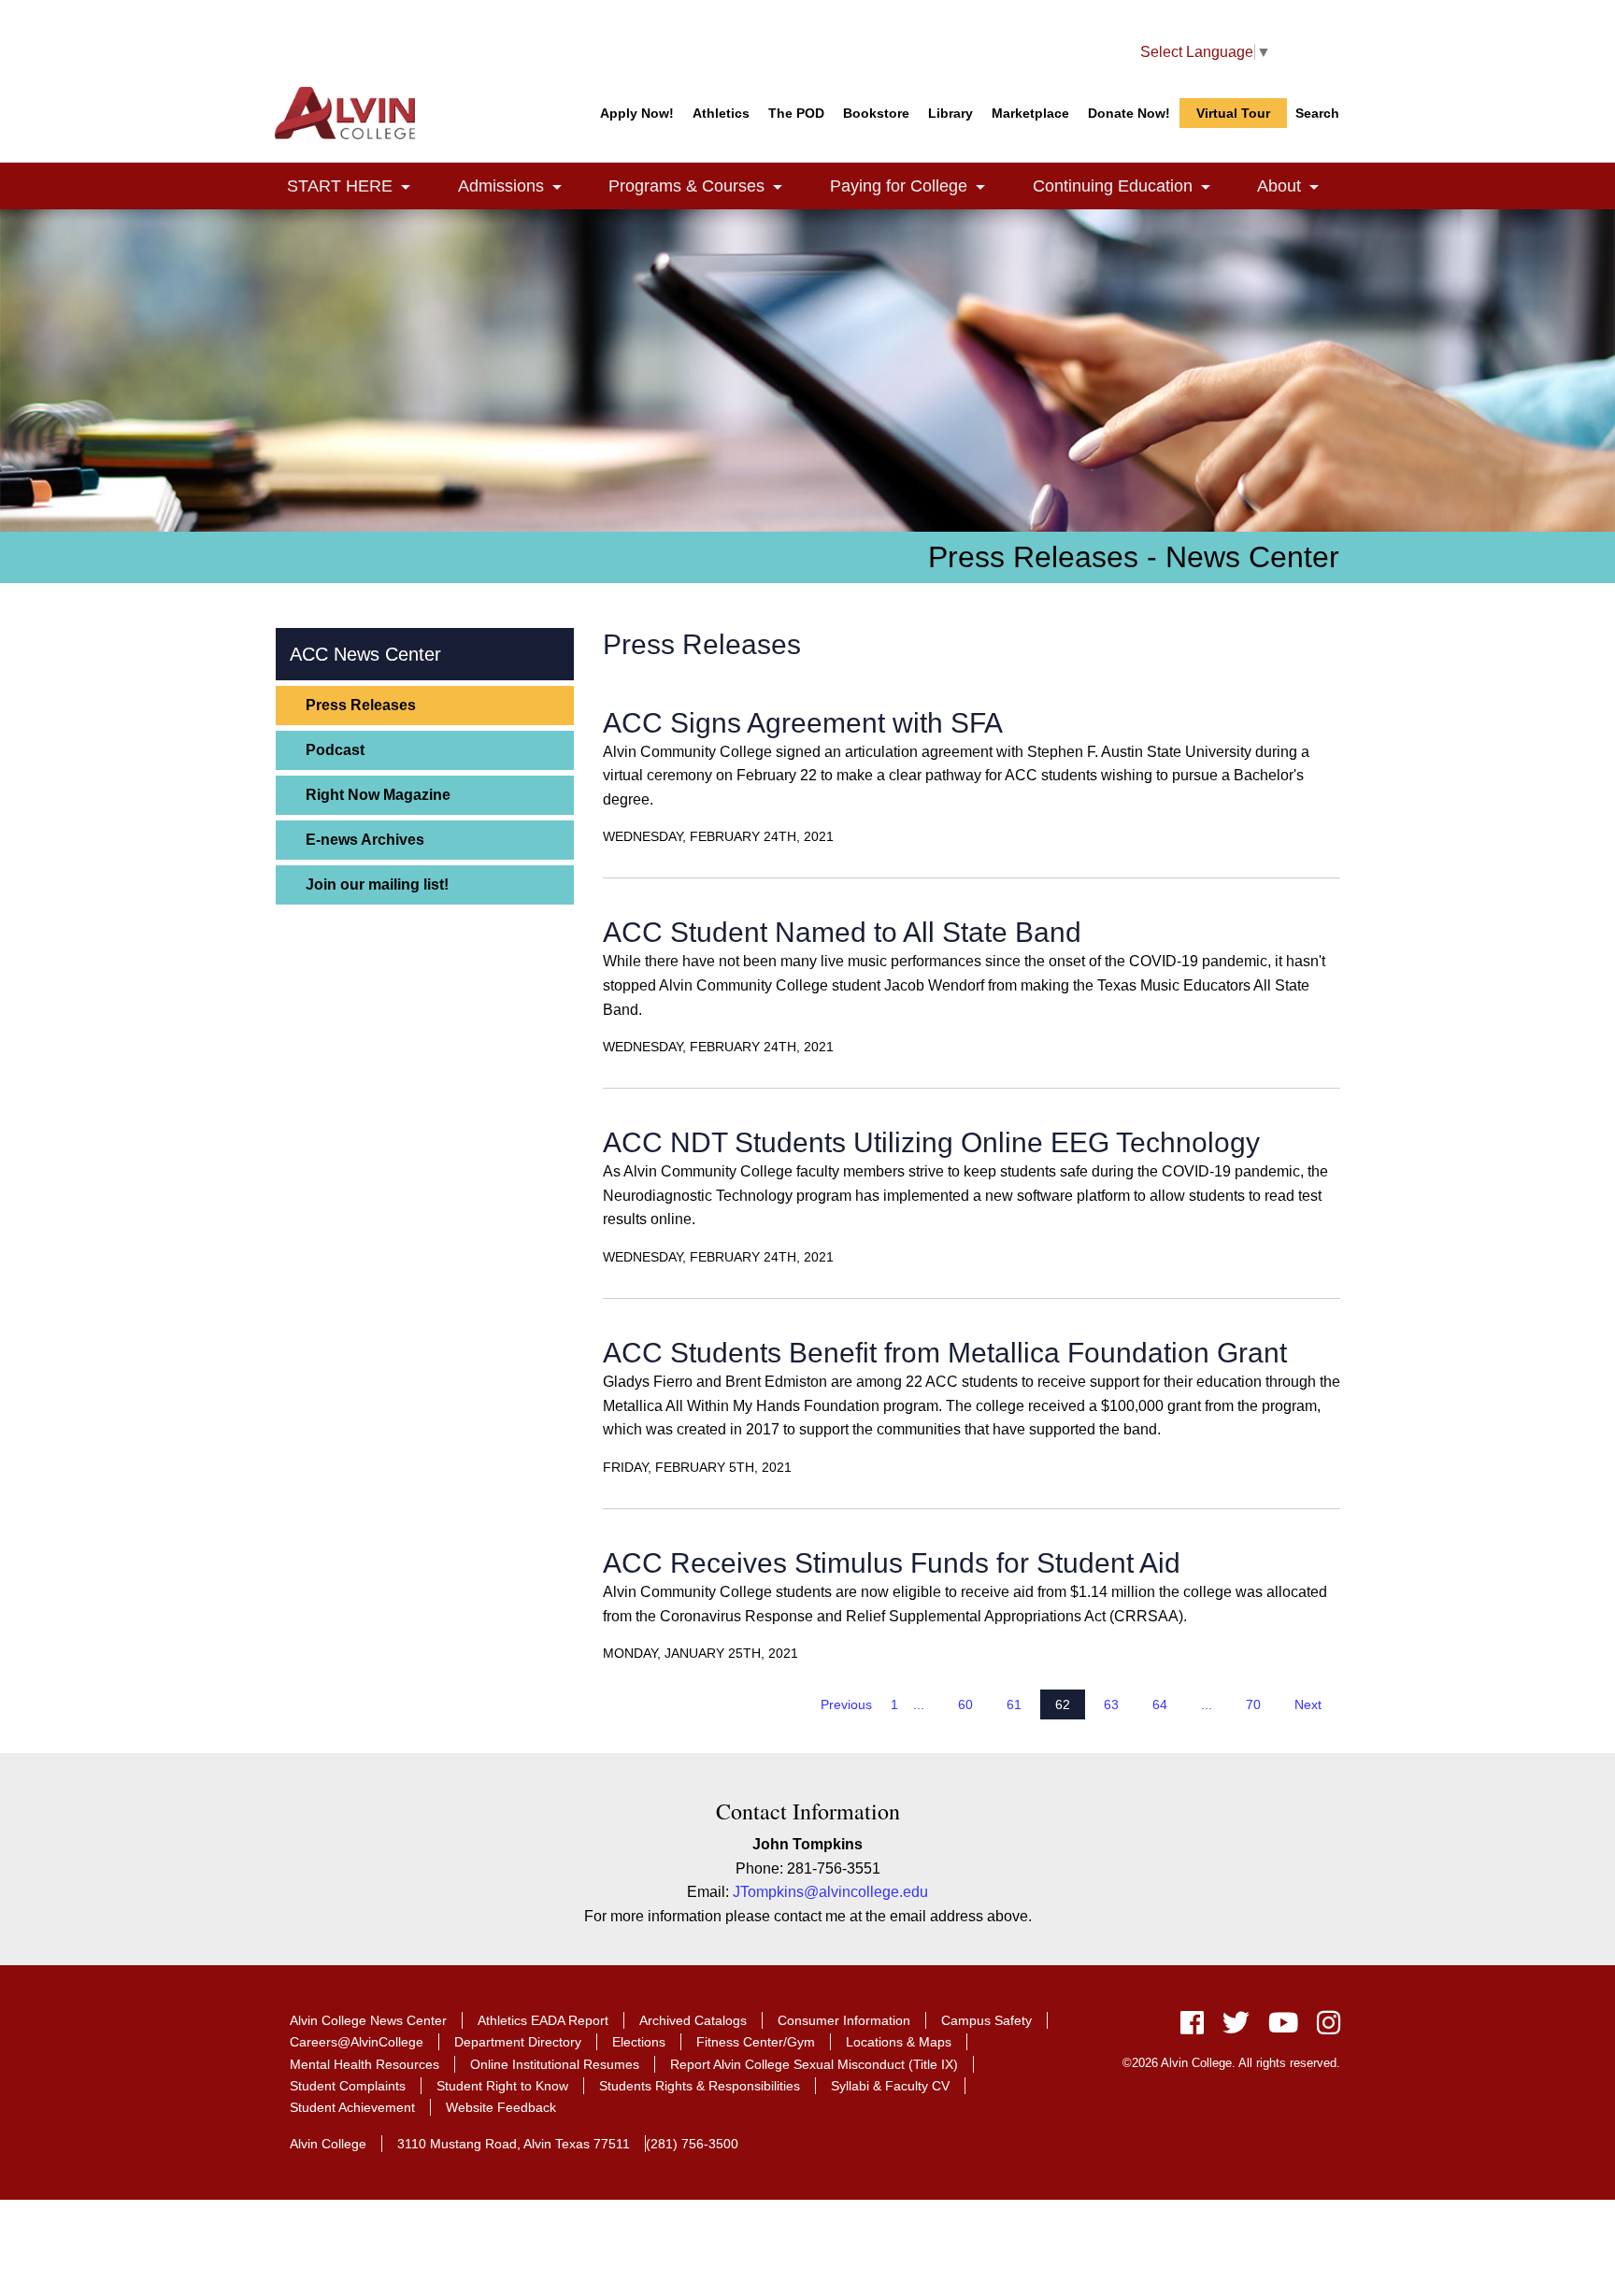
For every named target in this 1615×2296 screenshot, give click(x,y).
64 (1160, 1704)
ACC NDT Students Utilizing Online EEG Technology (931, 1142)
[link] (406, 188)
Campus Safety (986, 2020)
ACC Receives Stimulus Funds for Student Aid (892, 1563)
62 (1063, 1704)
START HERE (359, 186)
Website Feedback (501, 2107)
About (1299, 186)
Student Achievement (352, 2107)
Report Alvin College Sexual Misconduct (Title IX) (814, 2064)
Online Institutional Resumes (555, 2064)
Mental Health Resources (364, 2064)
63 (1111, 1704)
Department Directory (518, 2042)
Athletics (721, 113)
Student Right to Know (502, 2086)
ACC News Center (365, 654)
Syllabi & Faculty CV (890, 2086)
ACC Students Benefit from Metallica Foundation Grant (945, 1353)
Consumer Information (844, 2020)
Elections (639, 2042)
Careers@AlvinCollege (357, 2042)
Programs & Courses (706, 186)
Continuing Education (1132, 186)
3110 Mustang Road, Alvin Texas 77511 (514, 2144)
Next (1308, 1704)
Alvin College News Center (368, 2020)
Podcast (335, 750)
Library (950, 113)
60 (965, 1704)
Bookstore (876, 113)
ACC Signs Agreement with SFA (803, 723)
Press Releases (361, 705)
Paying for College (918, 186)
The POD (796, 113)
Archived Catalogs (693, 2020)
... (919, 1704)
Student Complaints (348, 2086)
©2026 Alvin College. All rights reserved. (1231, 2063)
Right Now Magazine (378, 795)
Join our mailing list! (377, 884)
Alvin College (328, 2144)
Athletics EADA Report (543, 2020)
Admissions (521, 186)
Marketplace (1030, 113)
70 (1253, 1704)
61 (1014, 1704)
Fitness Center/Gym (756, 2042)
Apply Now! (637, 113)
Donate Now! (1129, 113)
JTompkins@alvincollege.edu (830, 1892)
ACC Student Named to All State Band (842, 932)
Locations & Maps (899, 2042)
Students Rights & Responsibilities (700, 2086)
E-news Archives (365, 840)
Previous (846, 1704)
